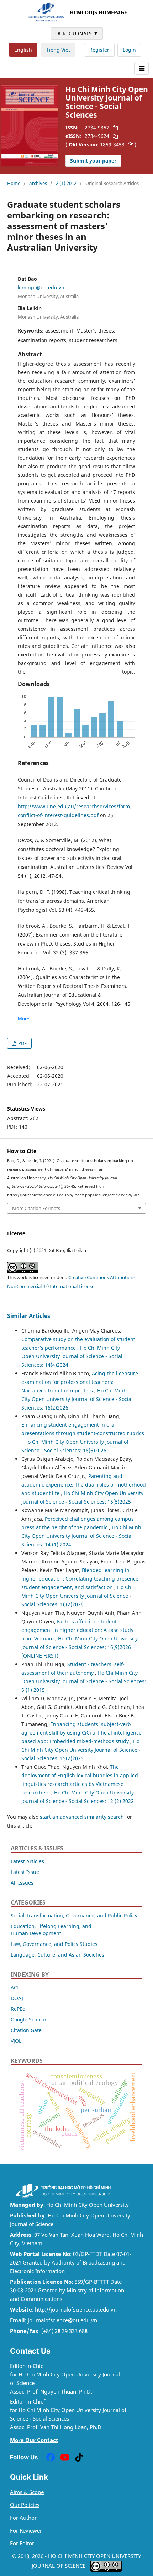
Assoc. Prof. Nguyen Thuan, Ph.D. (51, 2392)
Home (14, 183)
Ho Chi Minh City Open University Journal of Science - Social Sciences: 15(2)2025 (81, 1750)
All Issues (22, 1883)
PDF (22, 1043)
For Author (23, 2518)
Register (99, 50)
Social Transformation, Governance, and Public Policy (74, 1915)
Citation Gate (26, 2030)
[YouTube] (65, 2457)
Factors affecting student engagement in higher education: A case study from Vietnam (77, 1630)
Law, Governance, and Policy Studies (54, 1944)
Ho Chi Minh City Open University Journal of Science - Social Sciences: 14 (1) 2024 (81, 1536)
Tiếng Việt (58, 50)
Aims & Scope (27, 2492)
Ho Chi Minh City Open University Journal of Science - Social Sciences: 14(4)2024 (72, 1356)
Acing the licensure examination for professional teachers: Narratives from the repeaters (80, 1382)
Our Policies (25, 2505)
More (24, 1019)
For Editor (22, 2543)
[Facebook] (51, 2457)
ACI (15, 1987)
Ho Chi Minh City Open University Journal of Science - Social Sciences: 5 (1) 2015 (84, 1681)
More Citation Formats (36, 1208)
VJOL (16, 2041)
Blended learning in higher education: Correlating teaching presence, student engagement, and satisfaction (81, 1579)
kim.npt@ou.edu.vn (41, 287)
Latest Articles (27, 1861)
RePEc (18, 2009)
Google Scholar (29, 2019)
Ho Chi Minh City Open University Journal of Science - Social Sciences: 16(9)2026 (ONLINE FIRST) (80, 1647)
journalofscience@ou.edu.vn (62, 2320)
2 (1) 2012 (66, 183)
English (23, 50)
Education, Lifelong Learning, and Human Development (51, 1930)
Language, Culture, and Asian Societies (57, 1955)
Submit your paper (93, 161)
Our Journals (77, 33)
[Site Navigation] (142, 68)
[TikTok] (79, 2457)
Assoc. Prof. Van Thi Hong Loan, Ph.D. (56, 2427)
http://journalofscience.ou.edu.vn (76, 2310)
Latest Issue (25, 1872)
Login (129, 50)
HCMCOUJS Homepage (98, 12)
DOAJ (17, 1998)
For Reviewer (26, 2531)
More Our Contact (34, 2440)
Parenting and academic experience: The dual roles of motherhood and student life (84, 1485)
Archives (38, 183)
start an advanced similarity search (82, 1817)
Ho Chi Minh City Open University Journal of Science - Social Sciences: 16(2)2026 (77, 1399)
